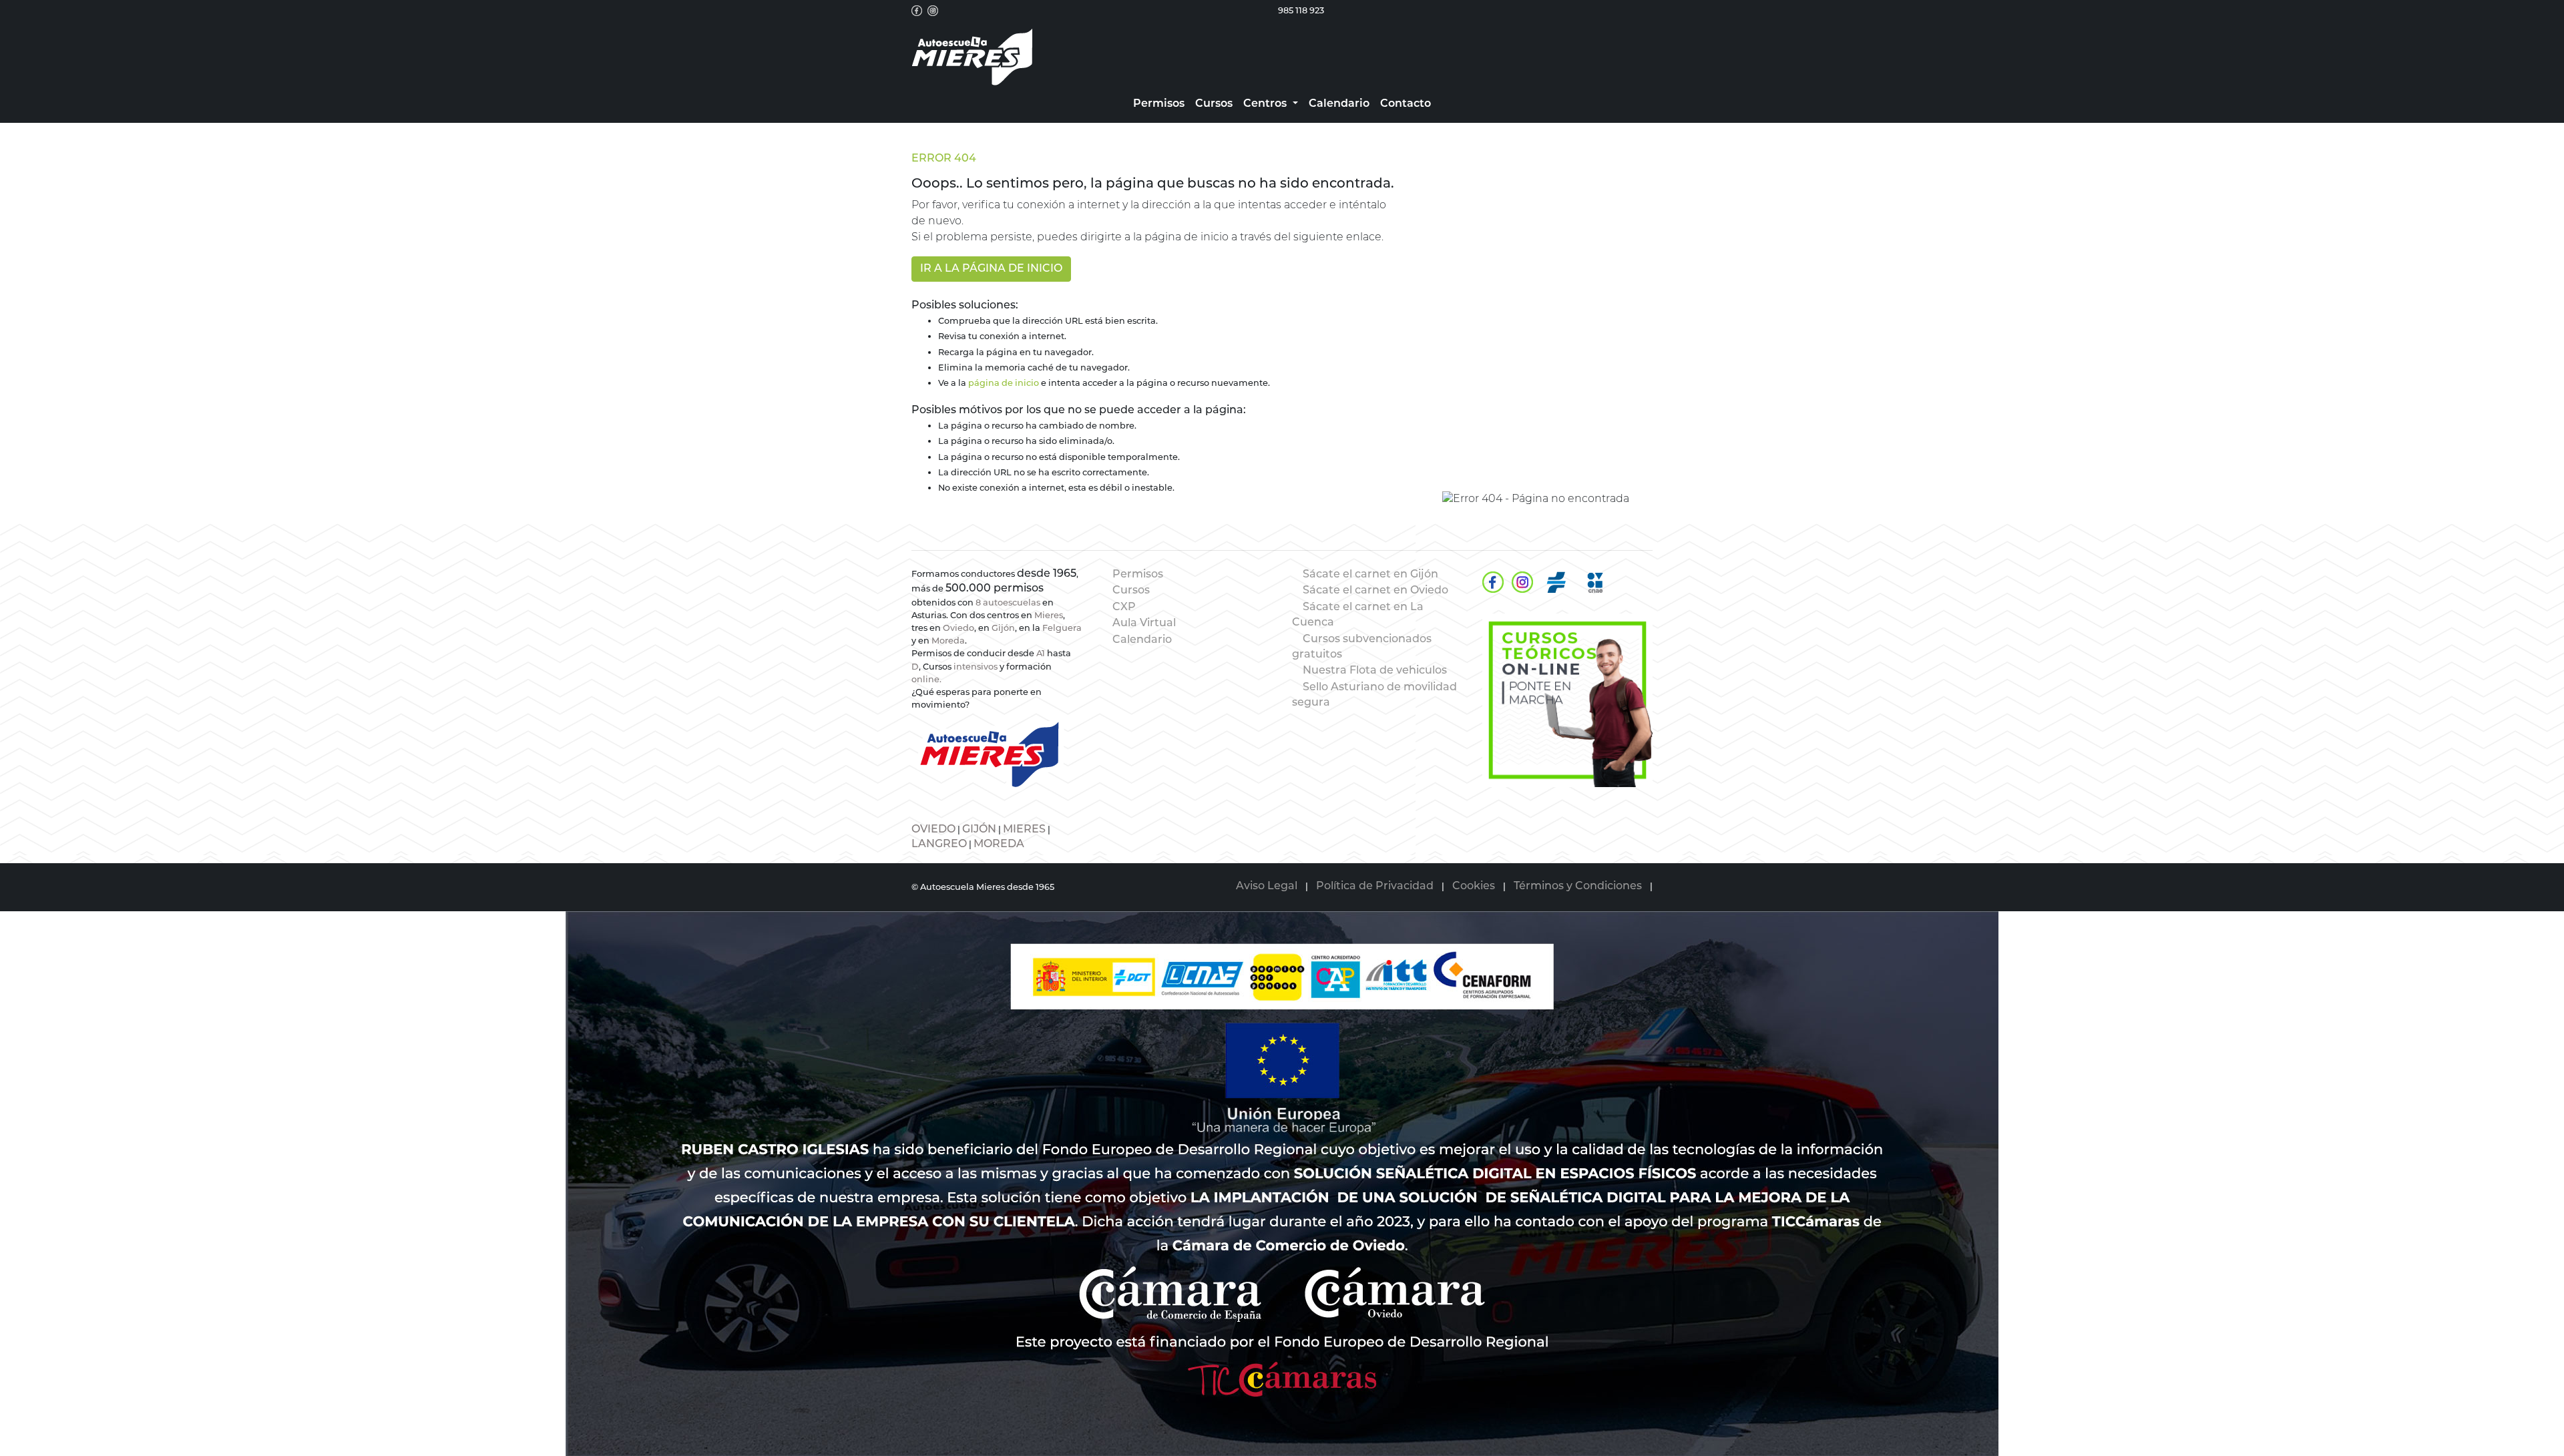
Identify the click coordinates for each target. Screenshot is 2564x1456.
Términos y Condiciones (1578, 887)
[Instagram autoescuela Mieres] (933, 11)
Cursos (1131, 591)
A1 (1041, 654)
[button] (1270, 104)
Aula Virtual (1144, 624)
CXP (1124, 608)
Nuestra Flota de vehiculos (1375, 671)
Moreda (948, 641)
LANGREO (939, 844)
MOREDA (999, 844)
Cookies (1474, 887)
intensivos (976, 667)
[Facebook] (1493, 582)
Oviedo (958, 629)
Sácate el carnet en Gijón (1370, 575)
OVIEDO (933, 830)
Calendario (1142, 640)
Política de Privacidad (1375, 887)
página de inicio (1004, 384)
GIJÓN (979, 830)
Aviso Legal (1267, 887)
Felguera (1062, 629)
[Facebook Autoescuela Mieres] (917, 11)
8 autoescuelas (1008, 603)
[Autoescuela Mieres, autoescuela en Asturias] (972, 57)
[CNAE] (1595, 582)
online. (926, 680)
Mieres (1049, 616)
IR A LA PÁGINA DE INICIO (991, 269)
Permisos (1138, 575)
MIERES (1024, 830)
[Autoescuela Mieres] (1567, 700)
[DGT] (1556, 582)
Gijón (1003, 629)
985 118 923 (1301, 11)
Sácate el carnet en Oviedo (1375, 591)
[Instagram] (1522, 582)
